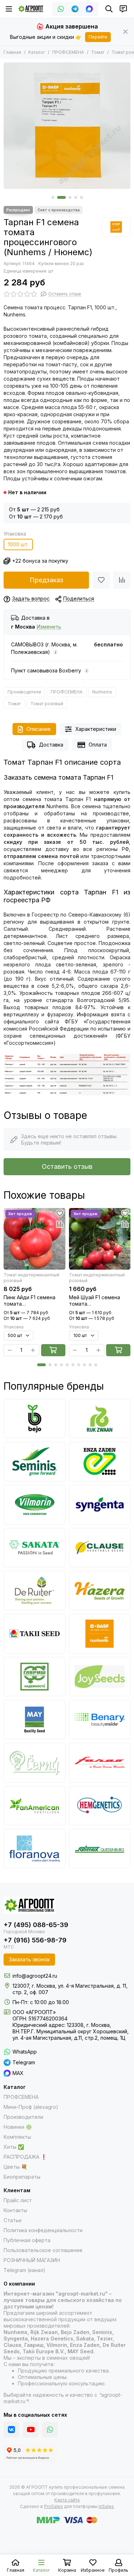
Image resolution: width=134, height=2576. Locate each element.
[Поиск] (109, 9)
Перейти (98, 37)
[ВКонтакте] (11, 2430)
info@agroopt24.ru (35, 1976)
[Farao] (100, 1763)
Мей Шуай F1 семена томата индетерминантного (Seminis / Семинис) (95, 1301)
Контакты (15, 2210)
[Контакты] (123, 9)
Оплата (98, 745)
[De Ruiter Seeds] (34, 1591)
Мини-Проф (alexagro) (31, 2107)
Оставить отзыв (67, 1166)
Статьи (13, 2220)
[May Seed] (34, 1720)
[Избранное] (101, 580)
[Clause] (100, 1548)
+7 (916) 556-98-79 (35, 1940)
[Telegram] (75, 9)
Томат (98, 52)
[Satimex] (100, 1849)
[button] (53, 197)
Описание (39, 729)
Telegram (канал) (24, 2270)
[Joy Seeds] (100, 1677)
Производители (24, 692)
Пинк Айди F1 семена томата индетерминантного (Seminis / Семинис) (29, 1301)
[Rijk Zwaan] (100, 1419)
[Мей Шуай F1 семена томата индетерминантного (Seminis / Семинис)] (100, 1239)
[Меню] (9, 9)
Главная (12, 52)
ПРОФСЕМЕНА (68, 52)
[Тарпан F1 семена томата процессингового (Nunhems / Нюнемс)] (67, 126)
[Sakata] (34, 1548)
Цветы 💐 (15, 2167)
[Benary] (100, 1720)
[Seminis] (34, 1462)
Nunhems (102, 692)
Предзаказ (46, 580)
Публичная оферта (27, 2240)
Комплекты (17, 2137)
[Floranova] (34, 1849)
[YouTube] (31, 2430)
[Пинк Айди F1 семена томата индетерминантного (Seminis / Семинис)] (34, 1239)
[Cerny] (34, 1763)
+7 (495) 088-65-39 (36, 1925)
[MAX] (89, 9)
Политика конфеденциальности (43, 2230)
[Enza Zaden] (100, 1462)
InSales (106, 2506)
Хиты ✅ (14, 2147)
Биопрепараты (22, 2177)
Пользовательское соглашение (43, 2250)
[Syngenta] (100, 1505)
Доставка (51, 745)
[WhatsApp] (61, 9)
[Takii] (34, 1634)
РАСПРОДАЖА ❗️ (25, 2157)
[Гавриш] (34, 1677)
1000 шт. (18, 544)
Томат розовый (47, 704)
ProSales (53, 2506)
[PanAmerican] (34, 1806)
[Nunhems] (116, 227)
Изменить (49, 627)
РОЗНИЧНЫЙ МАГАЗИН (32, 2260)
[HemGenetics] (100, 1806)
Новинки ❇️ (18, 2127)
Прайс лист (18, 2200)
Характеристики (96, 729)
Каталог (37, 52)
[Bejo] (34, 1419)
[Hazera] (100, 1591)
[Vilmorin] (34, 1505)
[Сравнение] (122, 580)
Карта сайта (67, 2500)
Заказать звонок (29, 1959)
